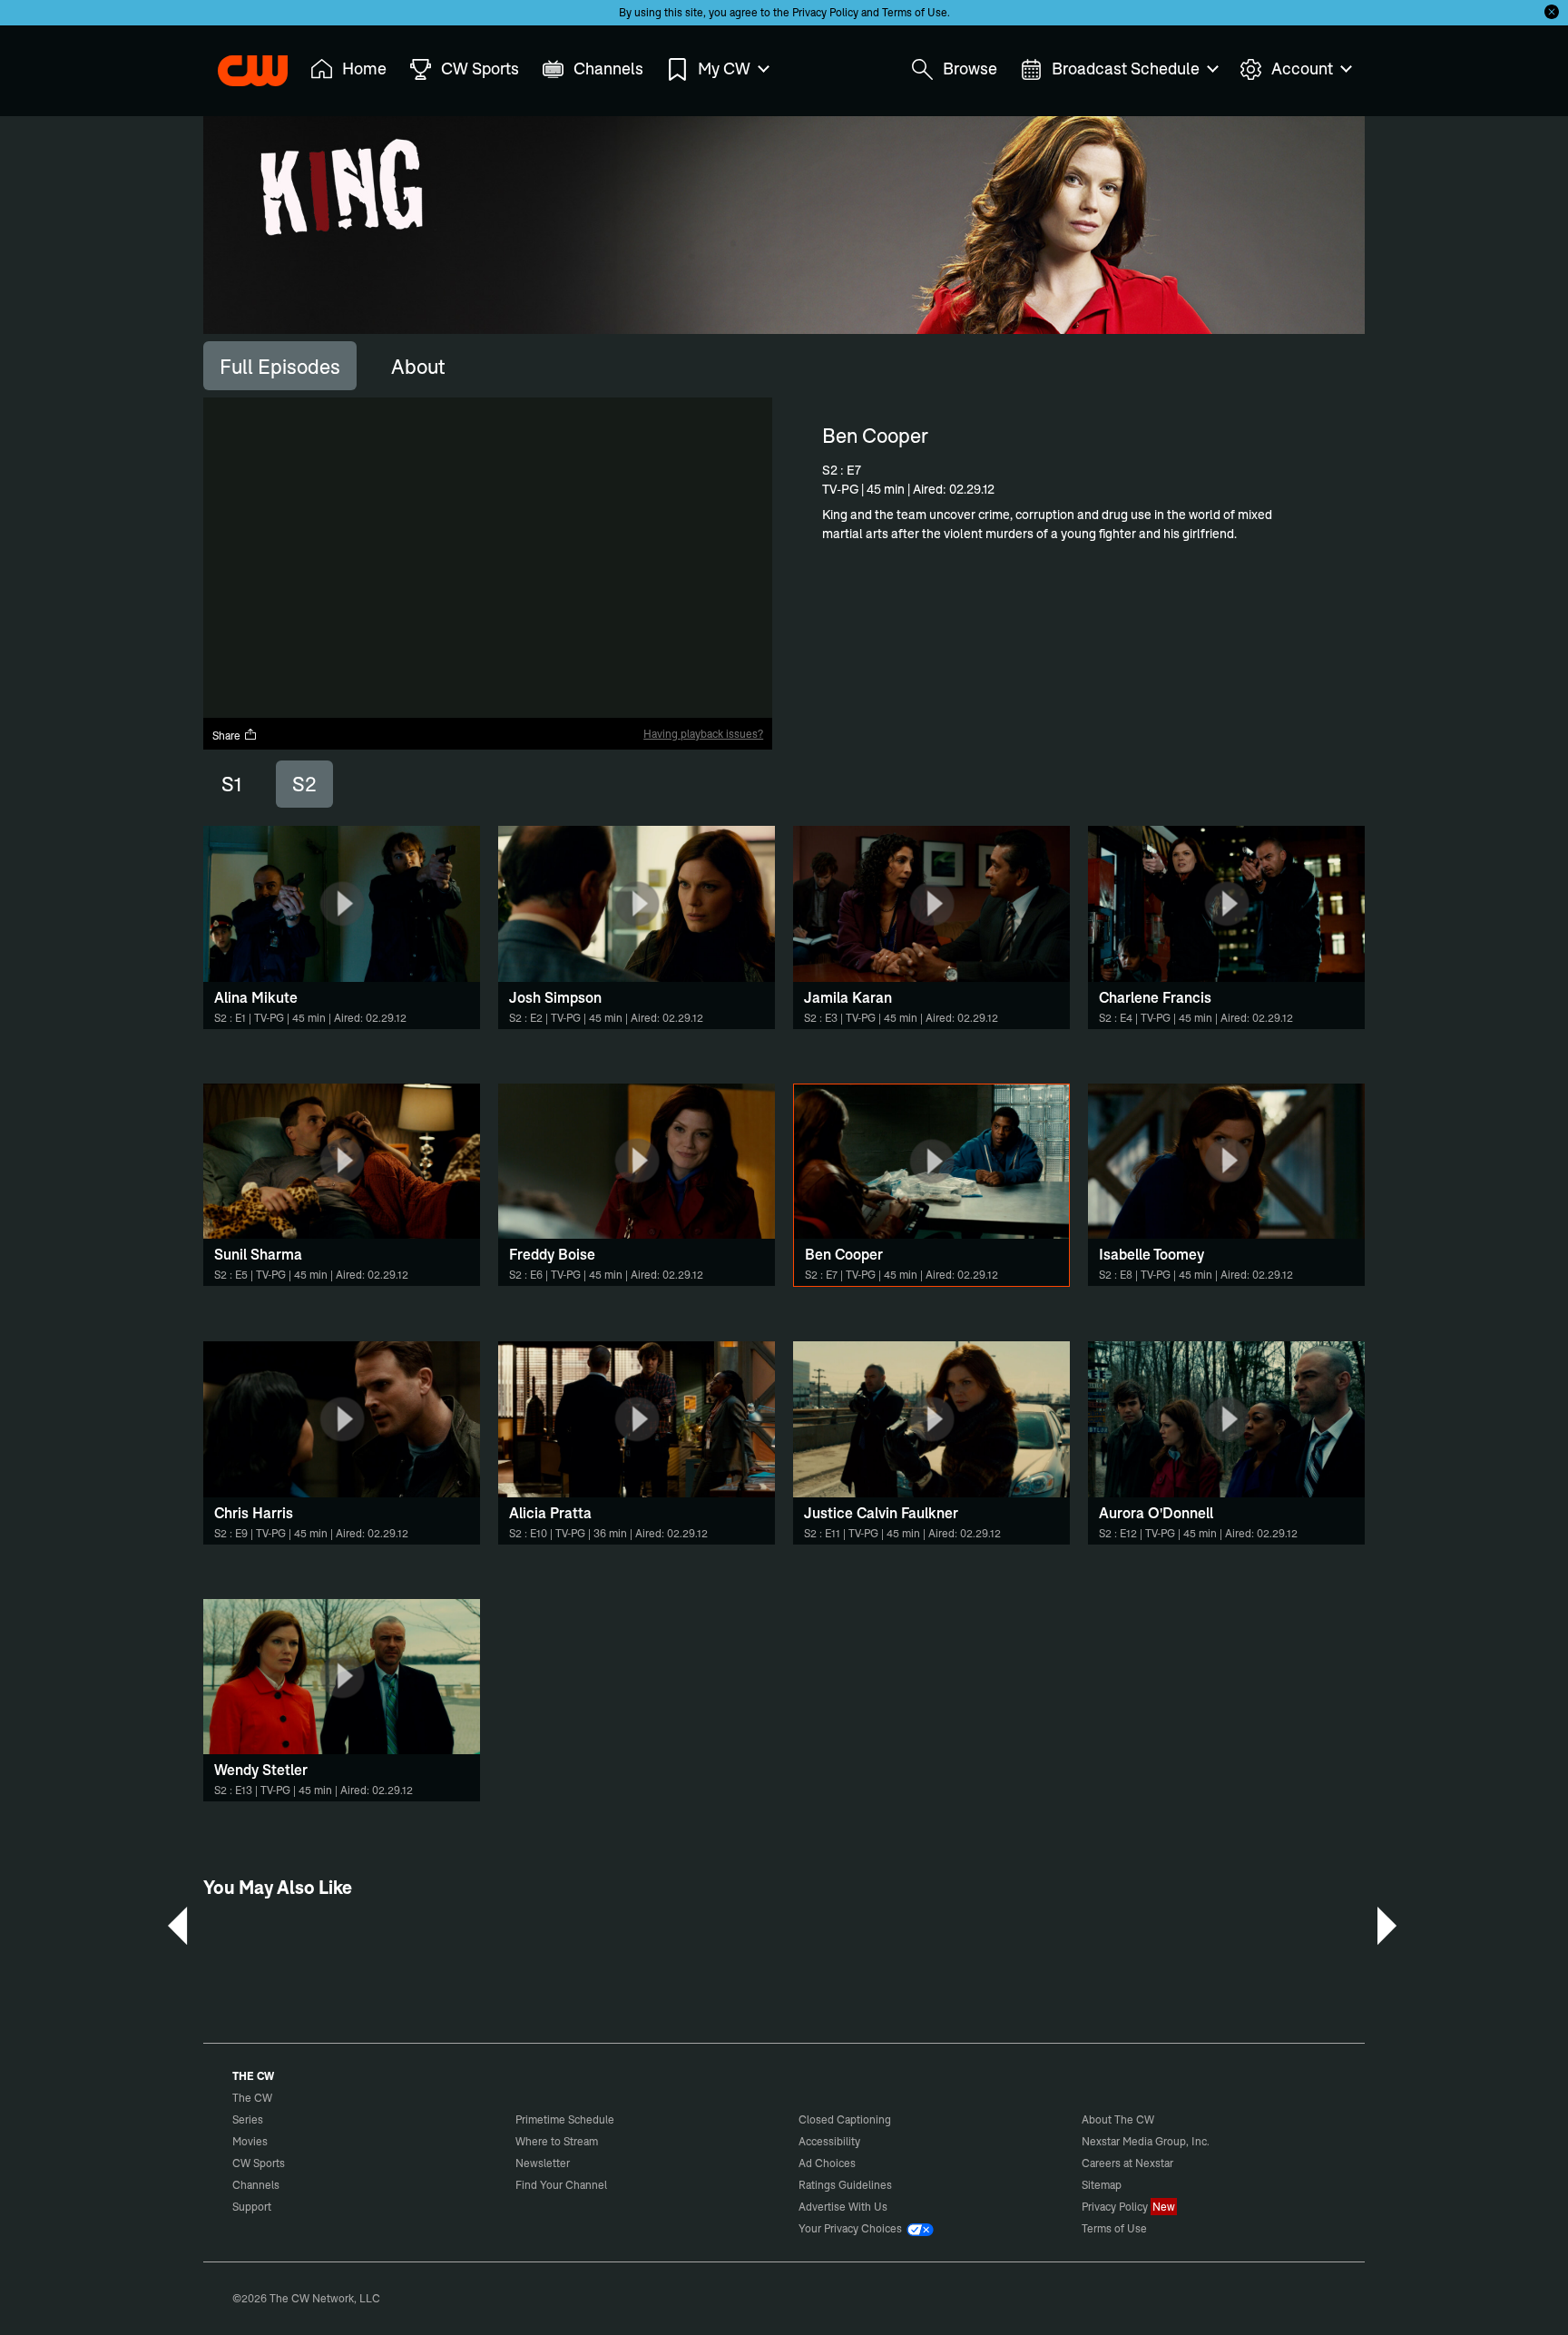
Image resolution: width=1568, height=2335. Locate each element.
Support (252, 2207)
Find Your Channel (561, 2185)
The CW (240, 64)
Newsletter (543, 2163)
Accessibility (829, 2141)
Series (248, 2119)
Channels (256, 2185)
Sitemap (1102, 2185)
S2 (304, 784)
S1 (231, 784)
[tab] (280, 366)
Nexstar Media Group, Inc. (1146, 2141)
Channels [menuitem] (608, 69)
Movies (250, 2141)
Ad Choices (827, 2163)
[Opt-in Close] (1552, 12)
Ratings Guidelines (845, 2185)
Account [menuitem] (1302, 69)
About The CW (1118, 2119)
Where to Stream (557, 2141)
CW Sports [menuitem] (480, 69)
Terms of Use (915, 12)
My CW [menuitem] (724, 69)
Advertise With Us (843, 2207)
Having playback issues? (703, 734)
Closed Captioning (845, 2119)
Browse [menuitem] (970, 69)
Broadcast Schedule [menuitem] (1126, 69)
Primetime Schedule (565, 2119)
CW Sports (259, 2163)
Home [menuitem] (364, 69)
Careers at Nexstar (1127, 2163)
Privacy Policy (825, 12)
